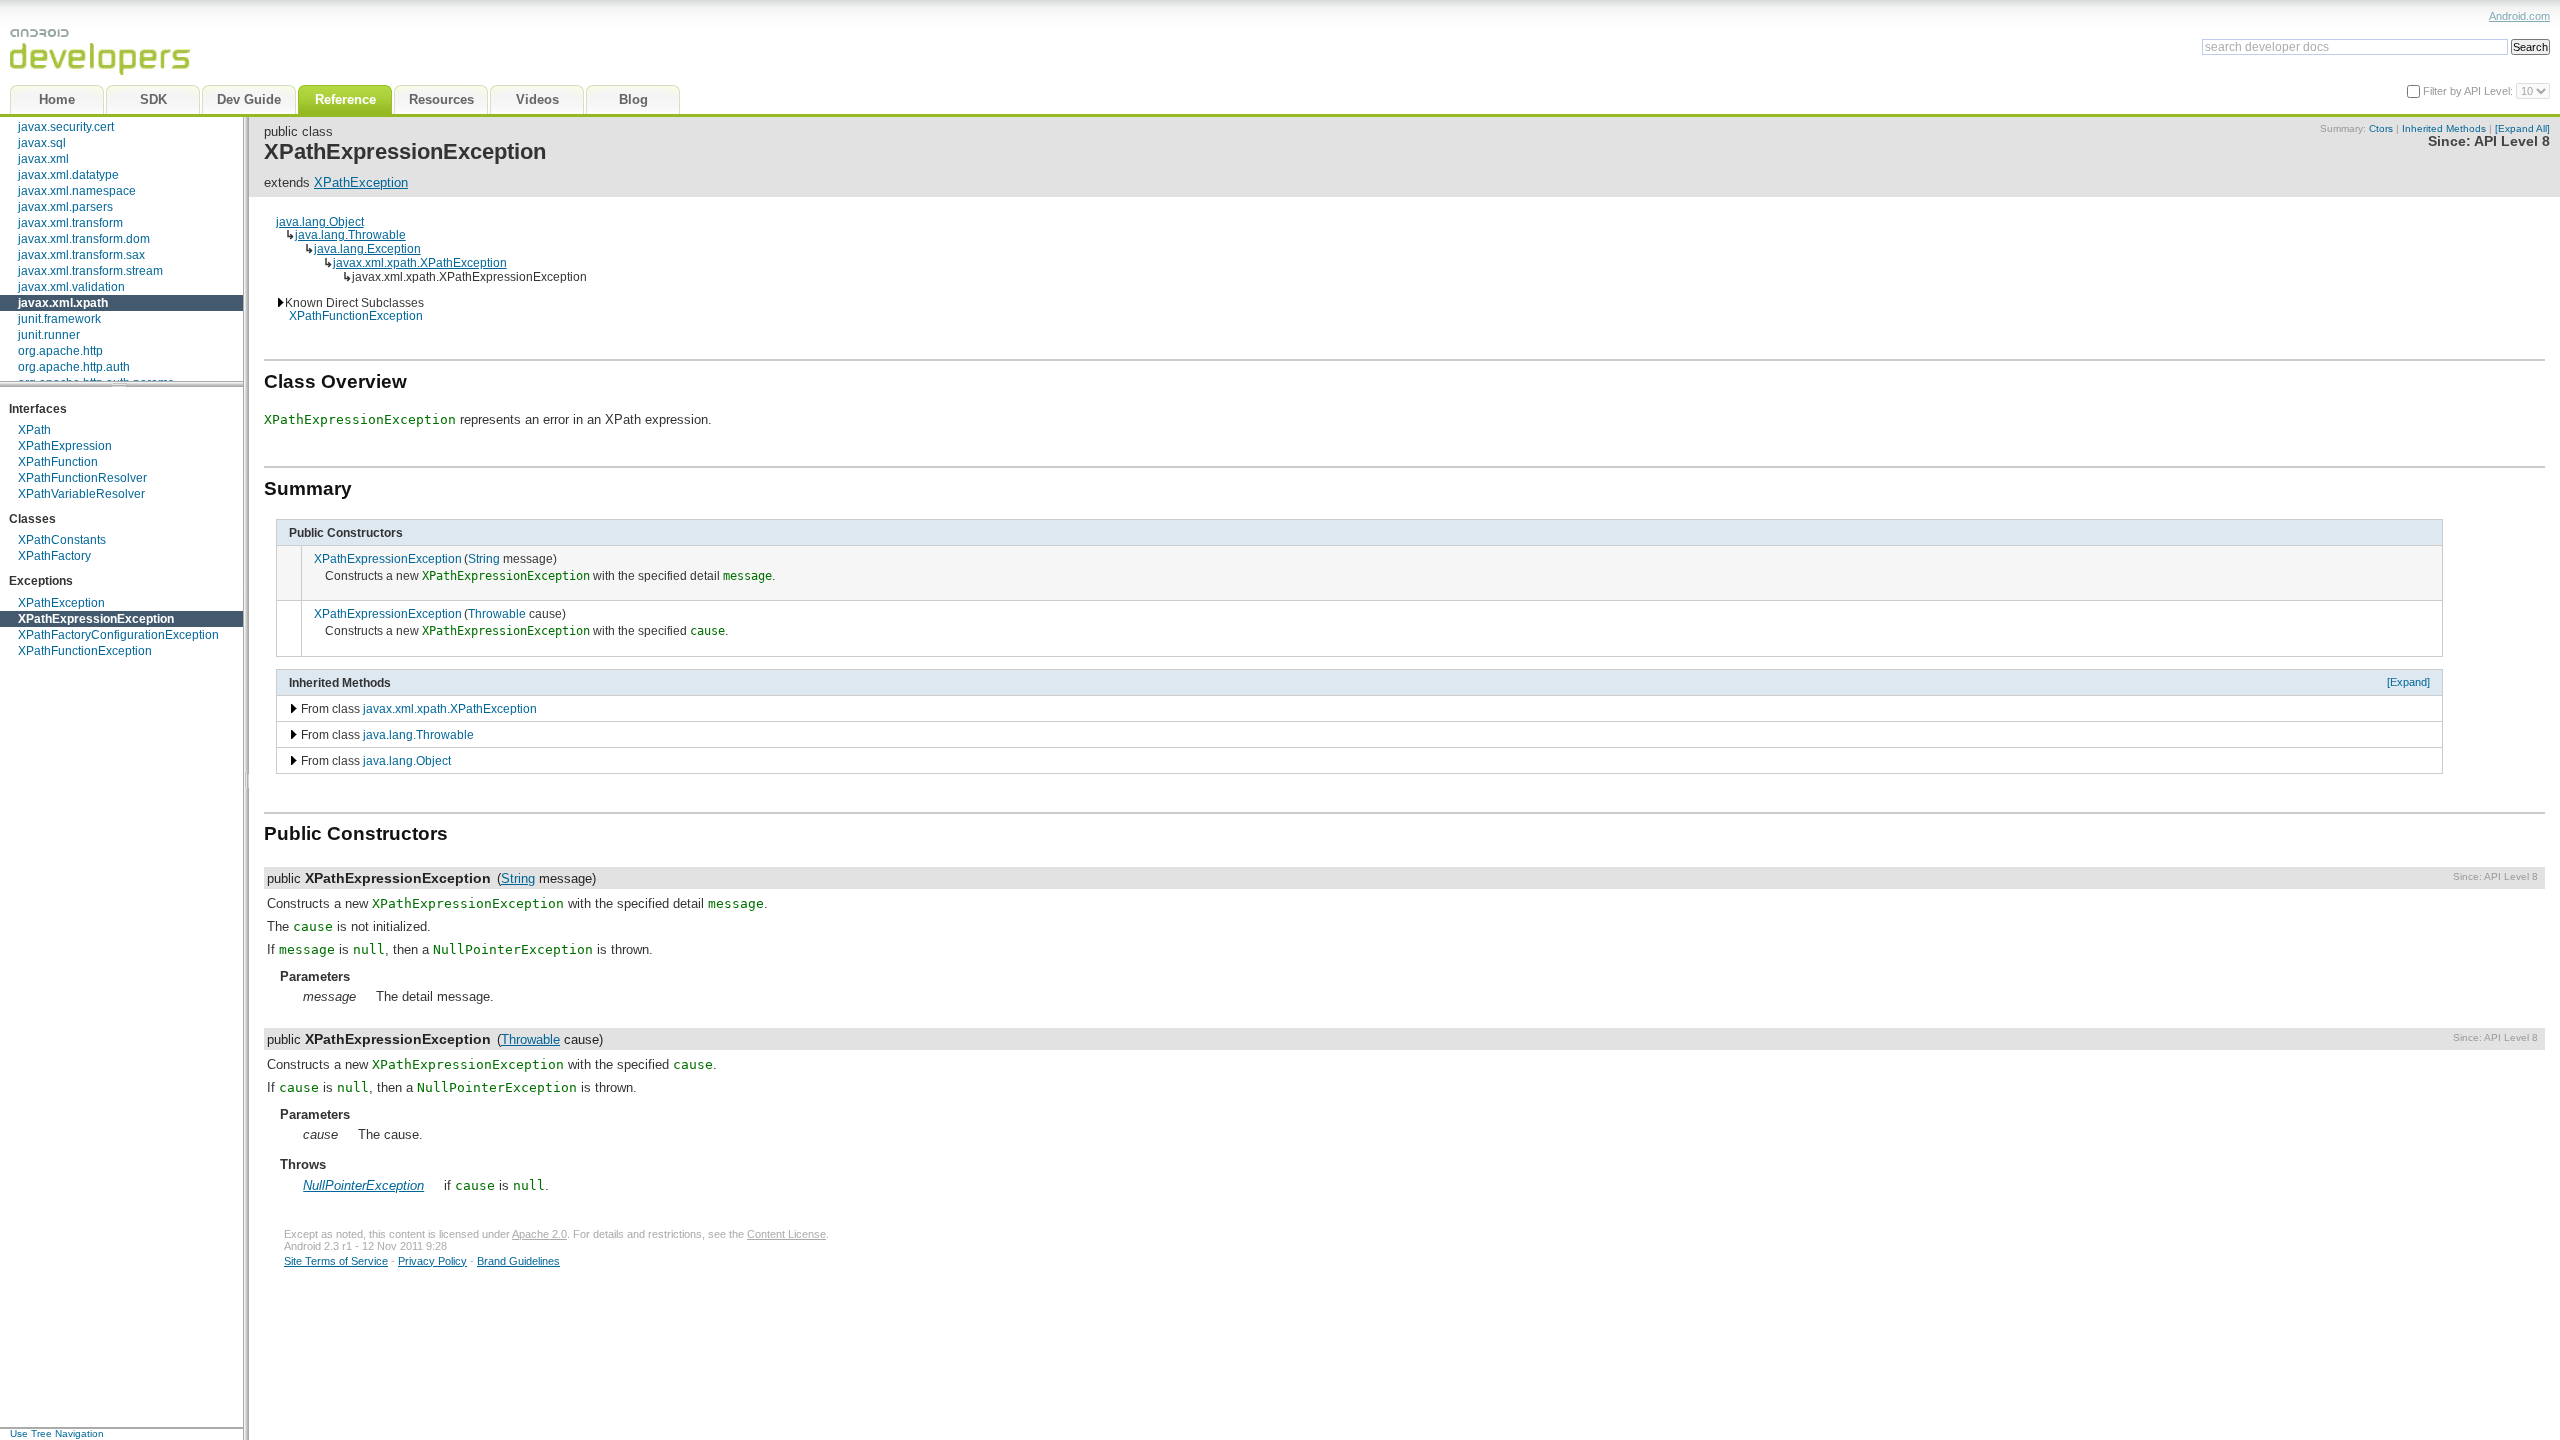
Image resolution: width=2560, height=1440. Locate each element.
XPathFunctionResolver (82, 478)
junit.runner (49, 335)
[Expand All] (2522, 128)
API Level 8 (2512, 141)
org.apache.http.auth (74, 367)
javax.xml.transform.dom (84, 239)
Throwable (497, 613)
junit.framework (59, 319)
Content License (786, 1234)
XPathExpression (65, 446)
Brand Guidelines (518, 1261)
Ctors (2381, 128)
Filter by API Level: (2469, 91)
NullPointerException (363, 1185)
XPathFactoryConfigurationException (118, 635)
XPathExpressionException (96, 619)
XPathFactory (54, 556)
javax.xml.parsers (65, 207)
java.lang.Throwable (350, 234)
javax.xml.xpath (63, 303)
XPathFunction (58, 462)
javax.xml (43, 159)
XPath (34, 430)
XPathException (61, 603)
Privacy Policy (432, 1261)
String (484, 558)
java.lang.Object (320, 221)
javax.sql (42, 143)
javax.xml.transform (70, 223)
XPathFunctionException (85, 651)
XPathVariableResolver (81, 494)
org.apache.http (60, 351)
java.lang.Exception (367, 248)
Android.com (2519, 16)
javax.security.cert (66, 127)
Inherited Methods (2444, 128)
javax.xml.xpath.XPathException (420, 262)
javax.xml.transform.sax (81, 255)
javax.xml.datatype (68, 175)
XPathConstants (62, 540)
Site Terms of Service (336, 1261)
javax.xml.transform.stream (90, 271)
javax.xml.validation (71, 287)
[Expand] (2408, 682)
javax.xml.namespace (77, 191)
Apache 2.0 (539, 1234)
